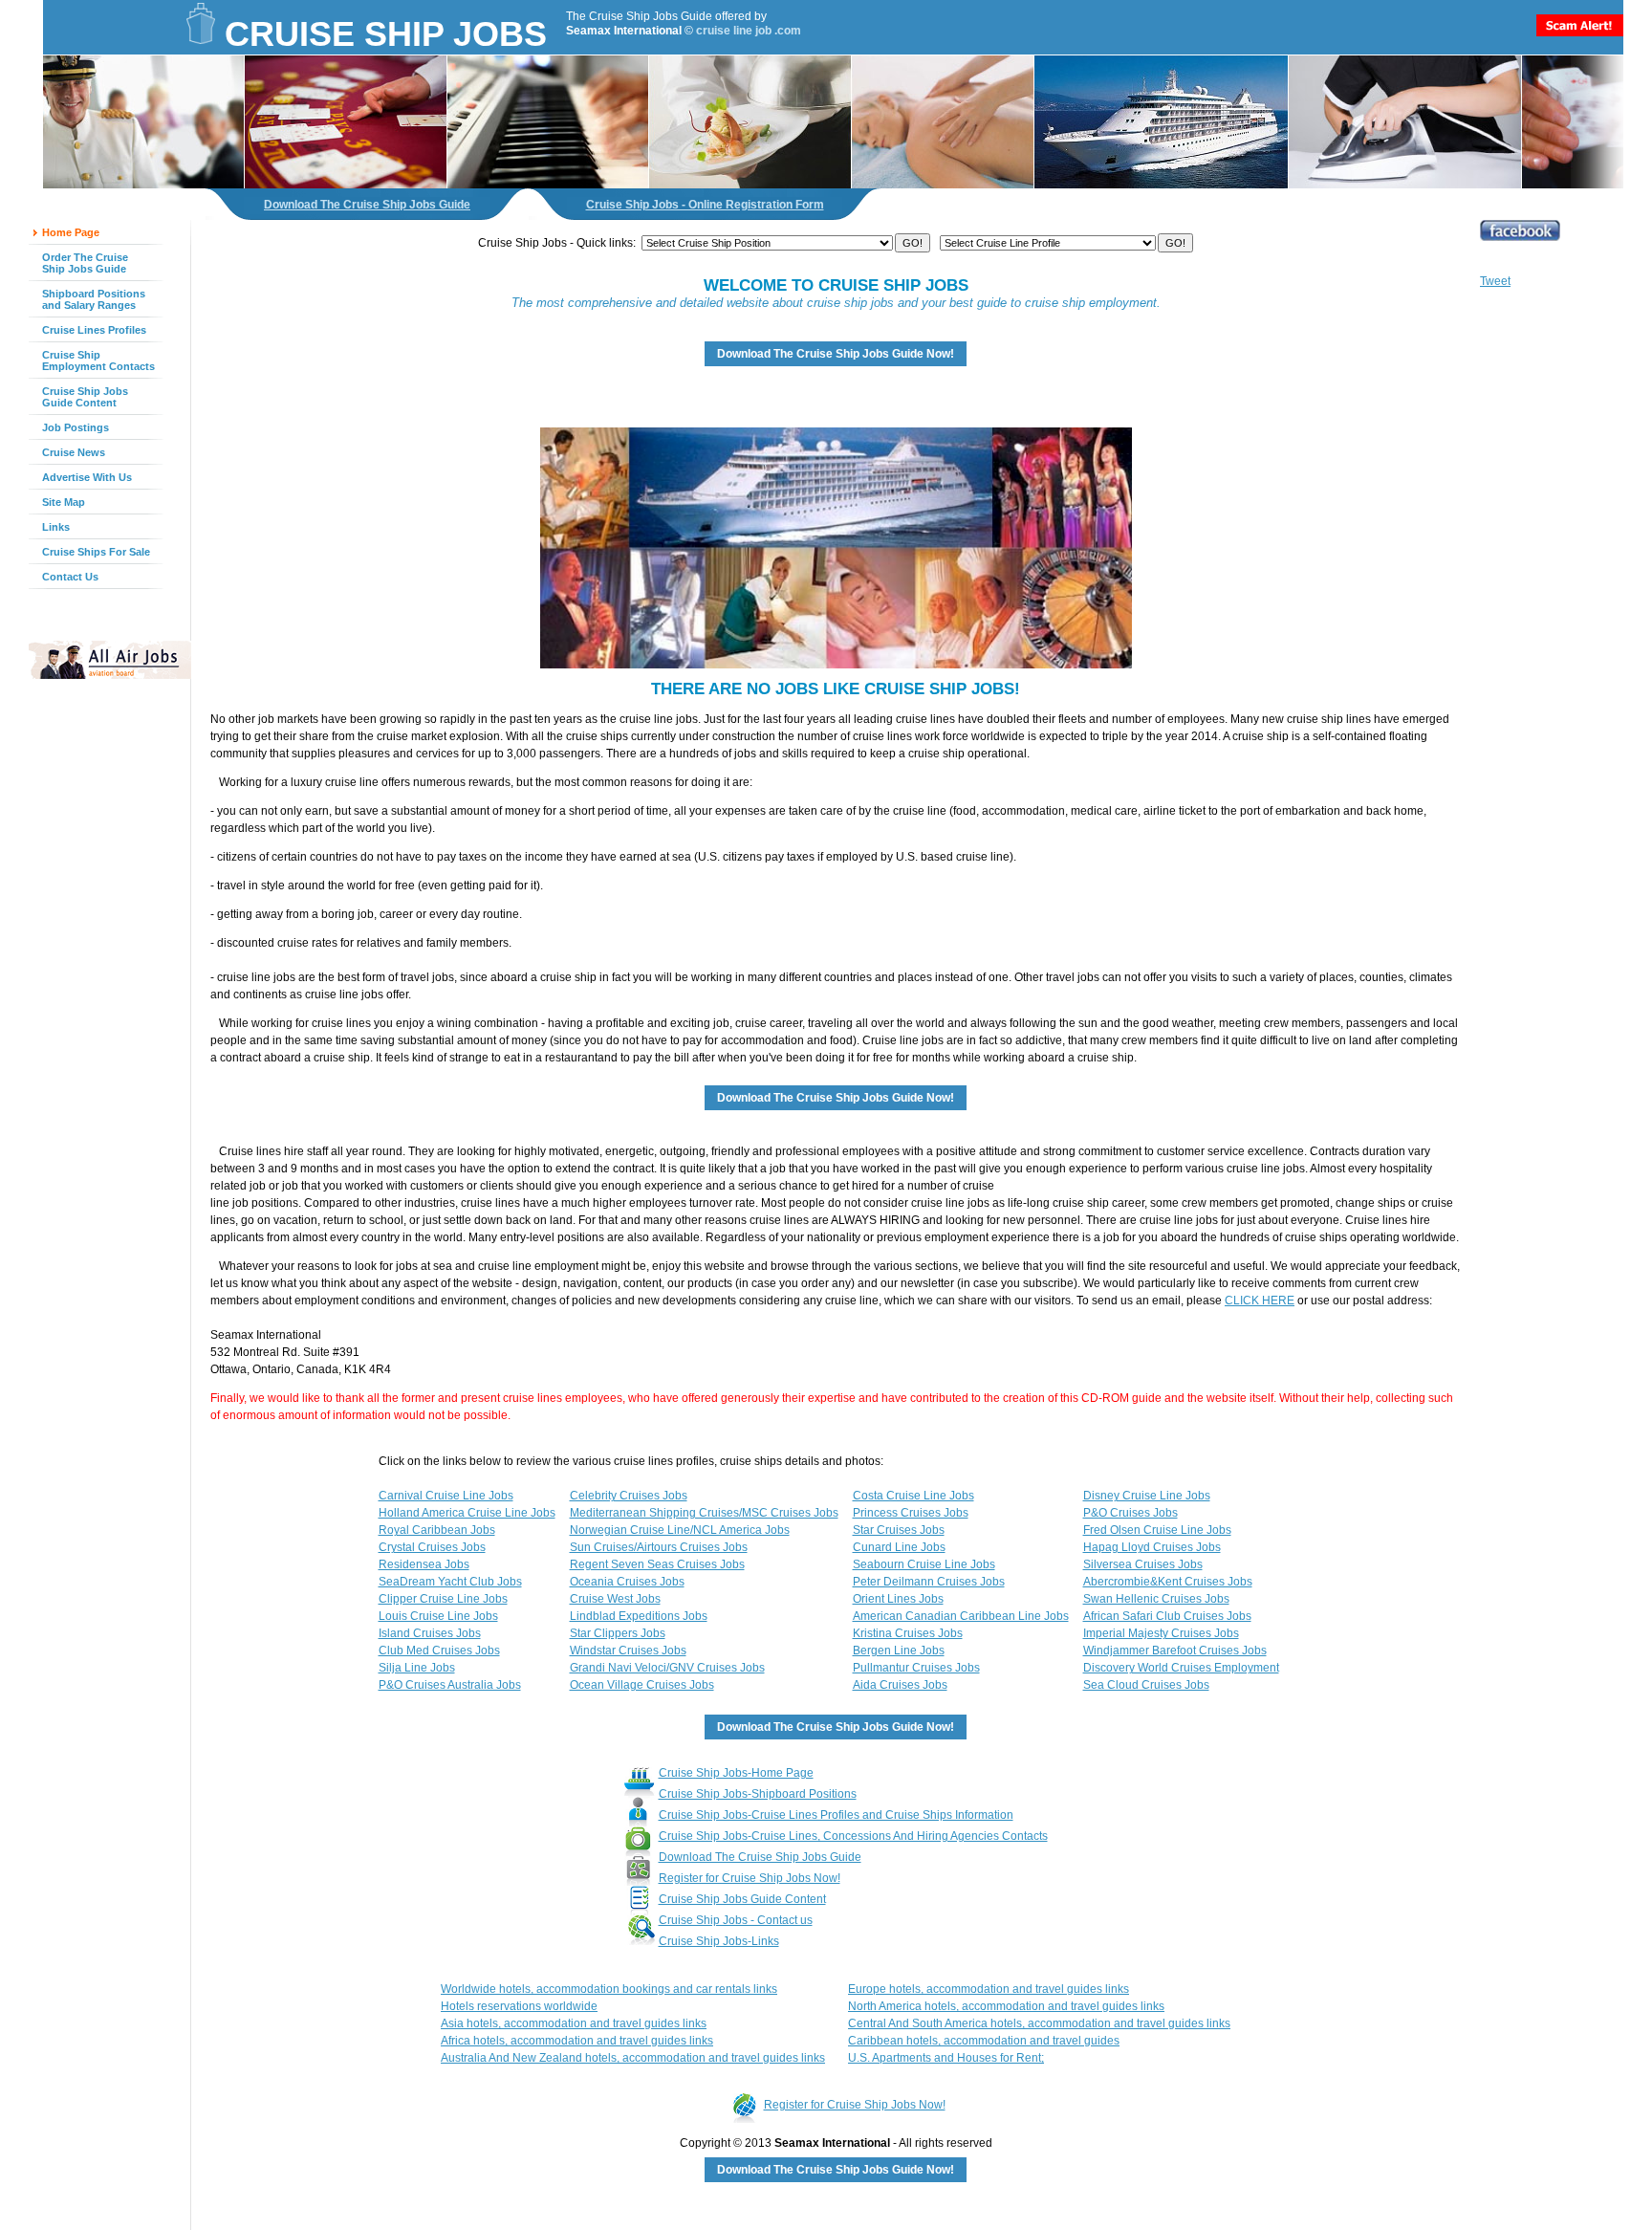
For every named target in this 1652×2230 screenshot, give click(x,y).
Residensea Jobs (424, 1564)
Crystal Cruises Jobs (432, 1547)
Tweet (1495, 281)
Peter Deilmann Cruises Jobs (929, 1582)
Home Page (71, 232)
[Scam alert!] (1580, 33)
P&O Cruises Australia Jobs (450, 1685)
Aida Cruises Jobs (900, 1685)
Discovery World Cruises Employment (1181, 1668)
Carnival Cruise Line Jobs (446, 1496)
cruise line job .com (749, 31)
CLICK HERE (1260, 1301)
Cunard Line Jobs (899, 1547)
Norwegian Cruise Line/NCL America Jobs (680, 1530)
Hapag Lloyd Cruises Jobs (1152, 1547)
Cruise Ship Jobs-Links (719, 1941)
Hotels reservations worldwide (519, 2006)
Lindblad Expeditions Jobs (639, 1616)
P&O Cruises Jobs (1130, 1513)
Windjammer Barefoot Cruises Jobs (1175, 1651)
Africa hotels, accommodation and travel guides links (577, 2041)
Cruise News (74, 452)
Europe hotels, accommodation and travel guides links (989, 1989)
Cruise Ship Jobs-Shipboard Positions (758, 1794)
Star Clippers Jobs (618, 1633)
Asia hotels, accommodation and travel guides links (574, 2023)
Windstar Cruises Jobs (628, 1651)
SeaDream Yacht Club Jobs (450, 1582)
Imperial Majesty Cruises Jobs (1161, 1633)
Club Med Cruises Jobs (439, 1651)
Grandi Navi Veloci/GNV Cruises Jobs (667, 1668)
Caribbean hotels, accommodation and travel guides (984, 2041)
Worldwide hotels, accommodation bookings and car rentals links (609, 1989)
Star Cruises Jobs (899, 1530)
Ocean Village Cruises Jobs (642, 1685)
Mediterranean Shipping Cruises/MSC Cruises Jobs (704, 1513)
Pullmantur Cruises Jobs (916, 1668)
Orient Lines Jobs (898, 1599)
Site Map (64, 502)
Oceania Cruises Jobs (627, 1582)
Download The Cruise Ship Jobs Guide (367, 205)
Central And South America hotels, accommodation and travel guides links (1039, 2023)
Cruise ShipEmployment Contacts (98, 361)
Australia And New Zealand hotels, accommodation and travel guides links (633, 2058)
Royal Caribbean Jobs (437, 1530)
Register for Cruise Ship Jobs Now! (750, 1878)
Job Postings (76, 427)
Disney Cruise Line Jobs (1147, 1496)
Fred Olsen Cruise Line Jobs (1157, 1530)
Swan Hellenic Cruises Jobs (1156, 1599)
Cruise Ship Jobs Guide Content (85, 397)
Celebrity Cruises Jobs (629, 1496)
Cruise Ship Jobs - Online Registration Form (705, 205)
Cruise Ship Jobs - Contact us (736, 1920)
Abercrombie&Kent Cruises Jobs (1168, 1582)
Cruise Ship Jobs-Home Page (736, 1773)
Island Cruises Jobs (430, 1633)
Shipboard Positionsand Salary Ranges (94, 299)
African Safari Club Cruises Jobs (1167, 1616)
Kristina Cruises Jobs (908, 1633)
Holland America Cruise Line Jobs (467, 1513)
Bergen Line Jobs (899, 1651)
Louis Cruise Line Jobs (438, 1616)
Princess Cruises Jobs (911, 1513)
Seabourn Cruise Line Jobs (924, 1564)
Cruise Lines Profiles (94, 330)
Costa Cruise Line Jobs (913, 1496)
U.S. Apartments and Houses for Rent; (946, 2058)
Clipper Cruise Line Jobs (443, 1599)
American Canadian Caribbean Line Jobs (961, 1616)
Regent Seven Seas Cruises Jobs (657, 1564)
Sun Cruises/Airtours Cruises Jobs (659, 1547)
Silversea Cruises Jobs (1143, 1564)
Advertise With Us (87, 477)
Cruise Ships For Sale (96, 552)
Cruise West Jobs (615, 1599)
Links (56, 527)
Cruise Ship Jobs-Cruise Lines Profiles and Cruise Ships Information (836, 1815)
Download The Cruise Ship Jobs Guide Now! (836, 354)
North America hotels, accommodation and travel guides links (1006, 2006)
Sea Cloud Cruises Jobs (1146, 1685)
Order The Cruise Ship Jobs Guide (85, 263)
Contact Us (70, 577)
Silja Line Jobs (417, 1668)
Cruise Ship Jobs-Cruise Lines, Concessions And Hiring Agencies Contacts (853, 1836)
